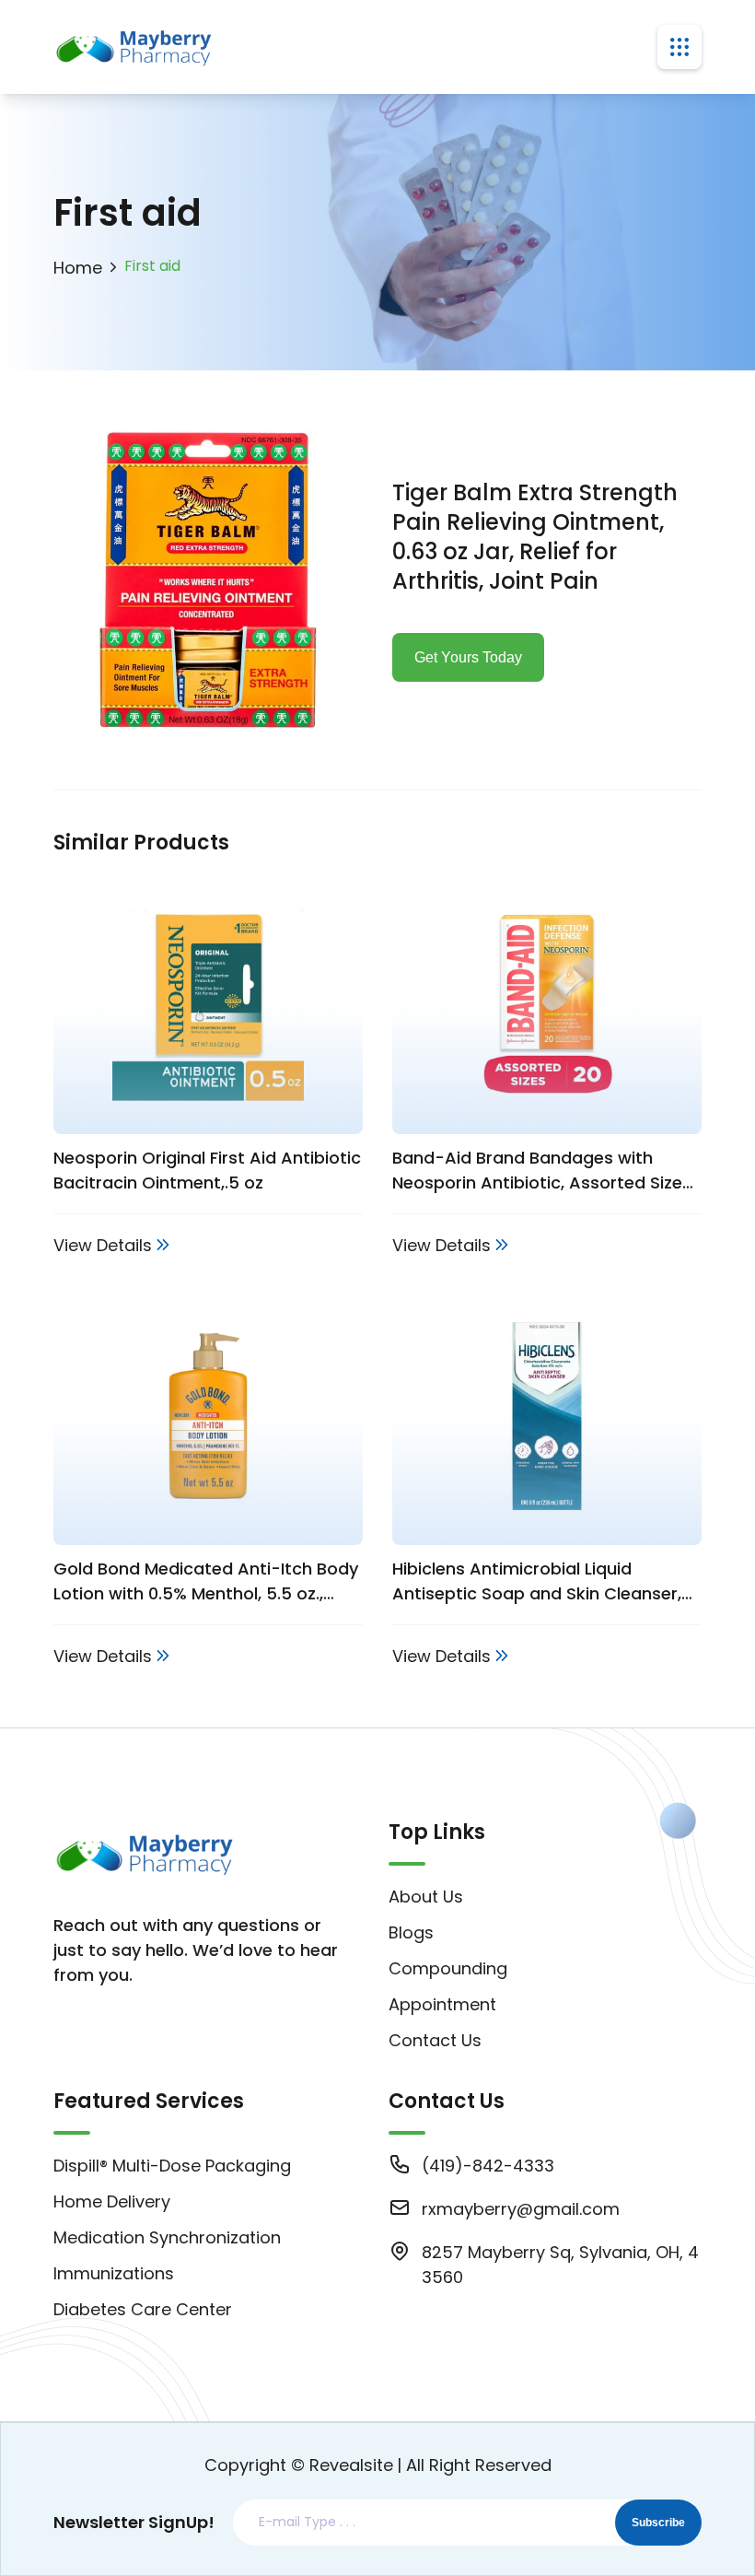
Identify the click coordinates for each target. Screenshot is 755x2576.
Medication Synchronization (167, 2237)
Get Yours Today (468, 657)
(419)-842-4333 (488, 2166)
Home (78, 268)
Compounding (448, 1968)
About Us (426, 1897)
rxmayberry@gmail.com (521, 2209)
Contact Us (435, 2040)
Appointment (442, 2004)
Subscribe (658, 2523)
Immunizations (114, 2273)
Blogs (411, 1932)
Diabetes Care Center (143, 2309)
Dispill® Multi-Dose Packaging (172, 2166)
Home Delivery (112, 2201)
